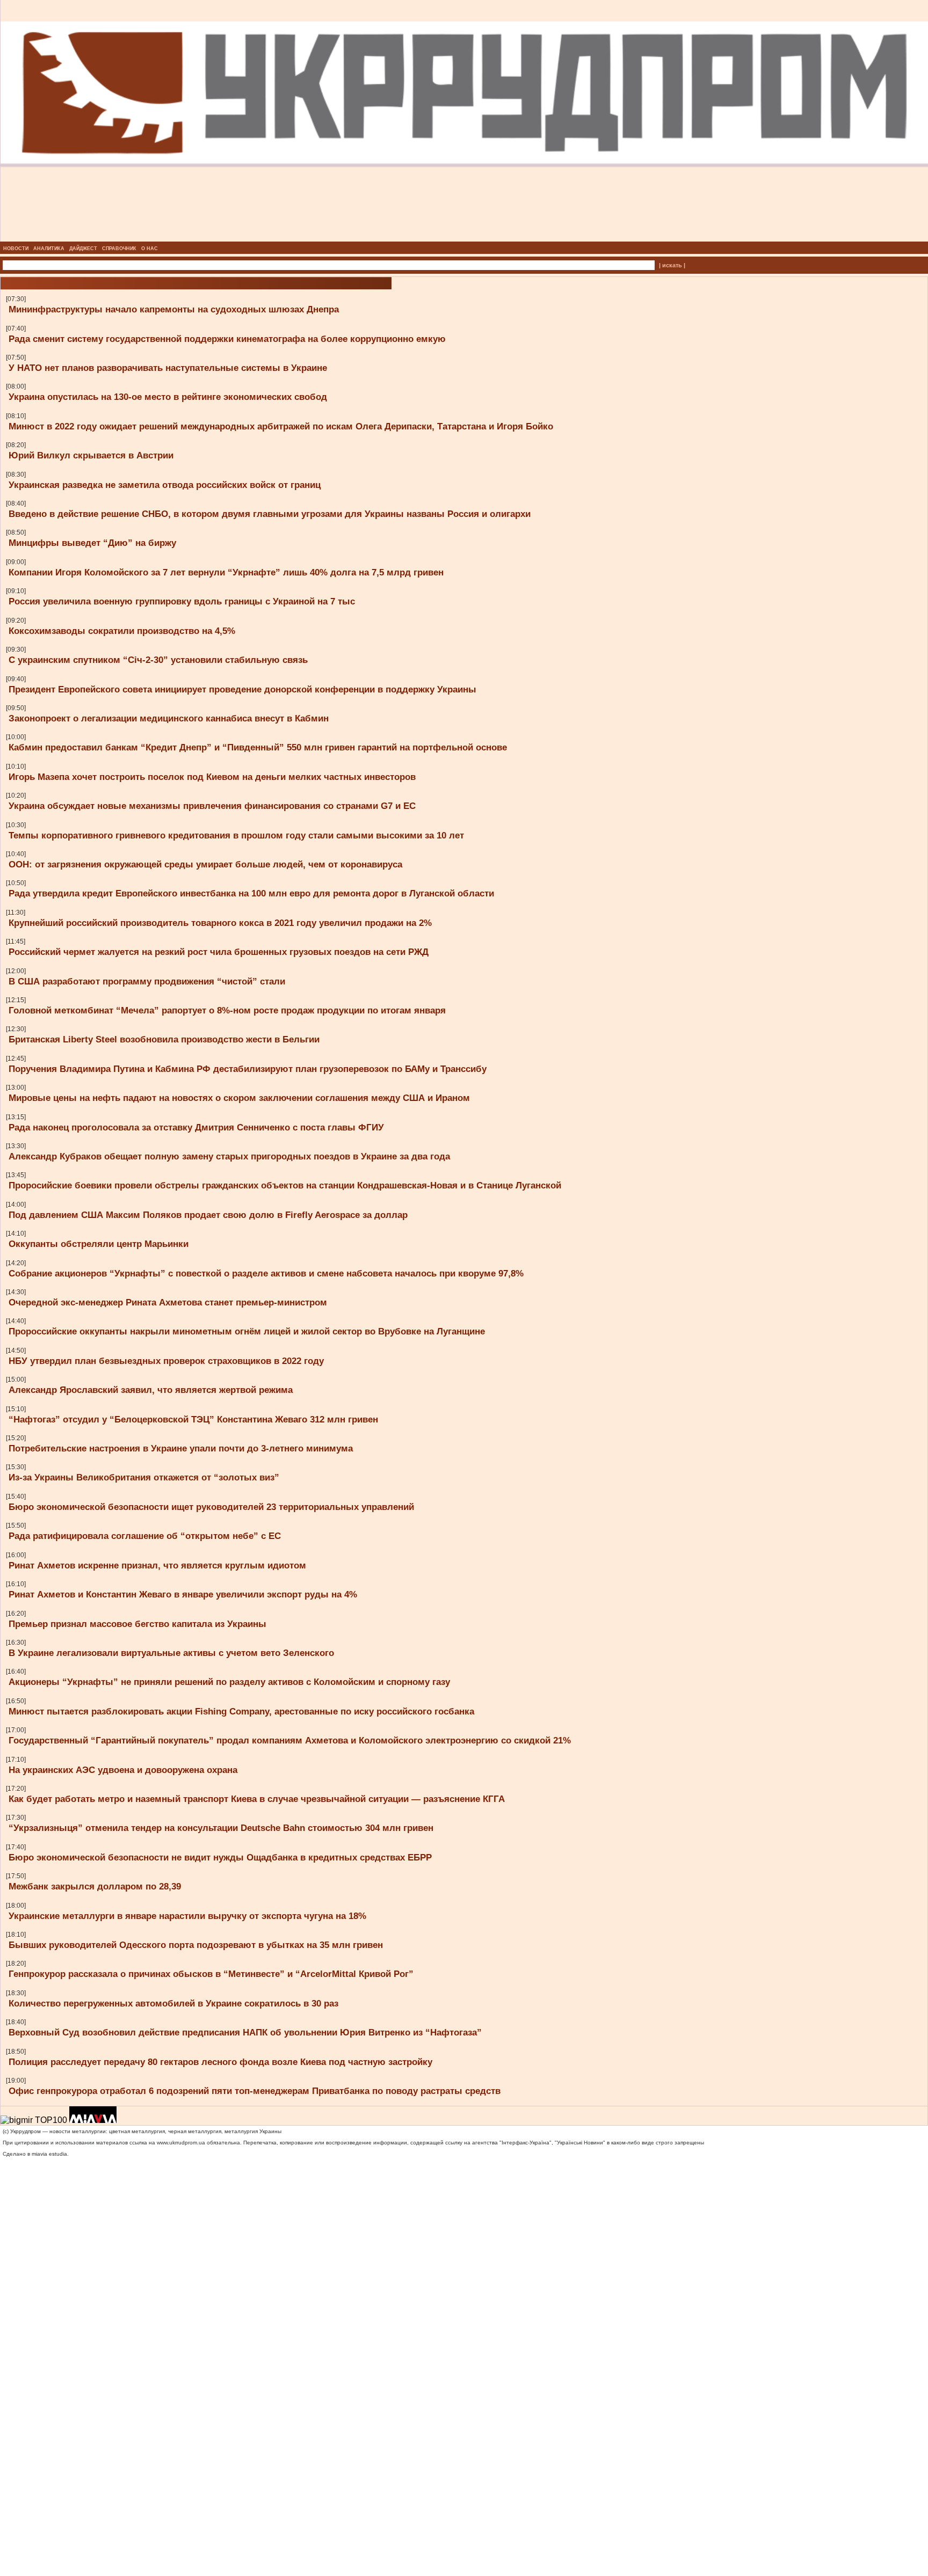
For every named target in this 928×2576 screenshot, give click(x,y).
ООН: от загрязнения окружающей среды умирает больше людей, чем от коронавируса (205, 864)
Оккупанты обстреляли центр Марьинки (99, 1244)
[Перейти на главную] (464, 238)
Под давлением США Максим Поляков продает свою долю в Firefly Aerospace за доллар (208, 1215)
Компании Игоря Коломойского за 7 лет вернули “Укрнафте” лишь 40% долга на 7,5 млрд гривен (226, 572)
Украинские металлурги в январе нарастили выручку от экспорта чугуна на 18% (187, 1916)
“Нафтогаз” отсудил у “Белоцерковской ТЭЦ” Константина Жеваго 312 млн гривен (193, 1419)
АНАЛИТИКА (49, 249)
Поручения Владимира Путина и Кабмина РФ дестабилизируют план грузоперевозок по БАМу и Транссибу (248, 1069)
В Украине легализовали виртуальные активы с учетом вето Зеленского (171, 1653)
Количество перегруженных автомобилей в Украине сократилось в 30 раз (173, 2003)
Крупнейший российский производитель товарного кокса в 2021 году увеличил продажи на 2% (220, 923)
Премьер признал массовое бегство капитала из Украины (137, 1624)
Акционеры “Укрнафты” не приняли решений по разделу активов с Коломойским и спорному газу (229, 1682)
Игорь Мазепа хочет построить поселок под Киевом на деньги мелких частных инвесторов (212, 777)
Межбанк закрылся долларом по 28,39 (95, 1886)
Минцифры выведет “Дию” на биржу (92, 543)
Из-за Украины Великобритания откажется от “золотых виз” (144, 1477)
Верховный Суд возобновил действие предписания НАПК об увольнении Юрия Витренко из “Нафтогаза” (245, 2032)
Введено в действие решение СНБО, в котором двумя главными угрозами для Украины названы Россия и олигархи (270, 514)
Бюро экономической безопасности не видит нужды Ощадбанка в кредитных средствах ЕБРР (220, 1857)
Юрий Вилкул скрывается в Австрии (91, 455)
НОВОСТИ (16, 249)
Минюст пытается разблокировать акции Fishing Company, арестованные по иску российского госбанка (241, 1711)
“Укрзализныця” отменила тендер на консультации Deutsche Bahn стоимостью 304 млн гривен (221, 1828)
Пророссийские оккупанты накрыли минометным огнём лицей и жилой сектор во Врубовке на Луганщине (247, 1331)
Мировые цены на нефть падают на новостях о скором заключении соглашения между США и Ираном (239, 1098)
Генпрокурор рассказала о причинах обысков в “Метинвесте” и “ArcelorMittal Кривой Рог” (211, 1974)
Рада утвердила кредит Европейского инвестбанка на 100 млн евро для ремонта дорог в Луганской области (251, 893)
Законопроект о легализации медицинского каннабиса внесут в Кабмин (169, 718)
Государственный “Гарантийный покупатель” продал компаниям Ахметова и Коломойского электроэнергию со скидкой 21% (290, 1740)
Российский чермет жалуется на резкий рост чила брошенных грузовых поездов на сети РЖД (219, 952)
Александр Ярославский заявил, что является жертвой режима (151, 1390)
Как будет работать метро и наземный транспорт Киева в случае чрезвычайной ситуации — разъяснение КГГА (257, 1799)
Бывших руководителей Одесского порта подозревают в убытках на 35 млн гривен (196, 1945)
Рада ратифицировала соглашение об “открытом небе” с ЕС (145, 1536)
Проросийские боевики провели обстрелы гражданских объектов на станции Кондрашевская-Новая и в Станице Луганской (285, 1185)
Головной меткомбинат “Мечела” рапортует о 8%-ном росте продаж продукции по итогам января (227, 1010)
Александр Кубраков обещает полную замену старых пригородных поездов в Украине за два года (229, 1156)
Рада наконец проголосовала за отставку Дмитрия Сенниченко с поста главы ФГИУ (196, 1127)
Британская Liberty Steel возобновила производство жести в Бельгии (164, 1039)
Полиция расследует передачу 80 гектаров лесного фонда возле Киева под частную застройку (220, 2062)
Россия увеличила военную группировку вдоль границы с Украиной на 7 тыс (182, 601)
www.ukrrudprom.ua (181, 2143)
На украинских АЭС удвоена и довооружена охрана (123, 1770)
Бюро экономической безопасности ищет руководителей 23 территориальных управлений (211, 1507)
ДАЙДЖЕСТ (83, 249)
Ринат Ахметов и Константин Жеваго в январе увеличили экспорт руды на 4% (183, 1594)
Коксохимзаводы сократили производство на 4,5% (122, 631)
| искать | (672, 265)
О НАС (150, 249)
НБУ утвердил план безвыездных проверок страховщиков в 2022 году (166, 1361)
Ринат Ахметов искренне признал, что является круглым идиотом (157, 1565)
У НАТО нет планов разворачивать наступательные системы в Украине (168, 368)
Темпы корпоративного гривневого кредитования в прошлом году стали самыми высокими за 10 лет (236, 835)
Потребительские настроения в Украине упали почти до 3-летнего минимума (181, 1448)
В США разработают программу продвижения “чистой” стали (147, 981)
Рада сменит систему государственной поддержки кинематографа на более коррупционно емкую (227, 339)
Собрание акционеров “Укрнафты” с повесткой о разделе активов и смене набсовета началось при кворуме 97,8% (266, 1273)
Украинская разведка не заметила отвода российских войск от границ (165, 485)
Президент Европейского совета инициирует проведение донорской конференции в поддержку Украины (242, 689)
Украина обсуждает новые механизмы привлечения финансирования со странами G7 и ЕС (212, 806)
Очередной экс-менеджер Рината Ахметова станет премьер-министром (168, 1302)
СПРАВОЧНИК (119, 249)
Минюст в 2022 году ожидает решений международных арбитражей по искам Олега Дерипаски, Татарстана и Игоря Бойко (281, 426)
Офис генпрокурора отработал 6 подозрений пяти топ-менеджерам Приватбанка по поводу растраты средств (255, 2091)
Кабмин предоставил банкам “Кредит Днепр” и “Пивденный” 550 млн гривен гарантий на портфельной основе (258, 747)
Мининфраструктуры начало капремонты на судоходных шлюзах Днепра (174, 309)
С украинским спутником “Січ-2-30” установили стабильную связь (158, 660)
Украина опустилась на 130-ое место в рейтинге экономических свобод (168, 397)
